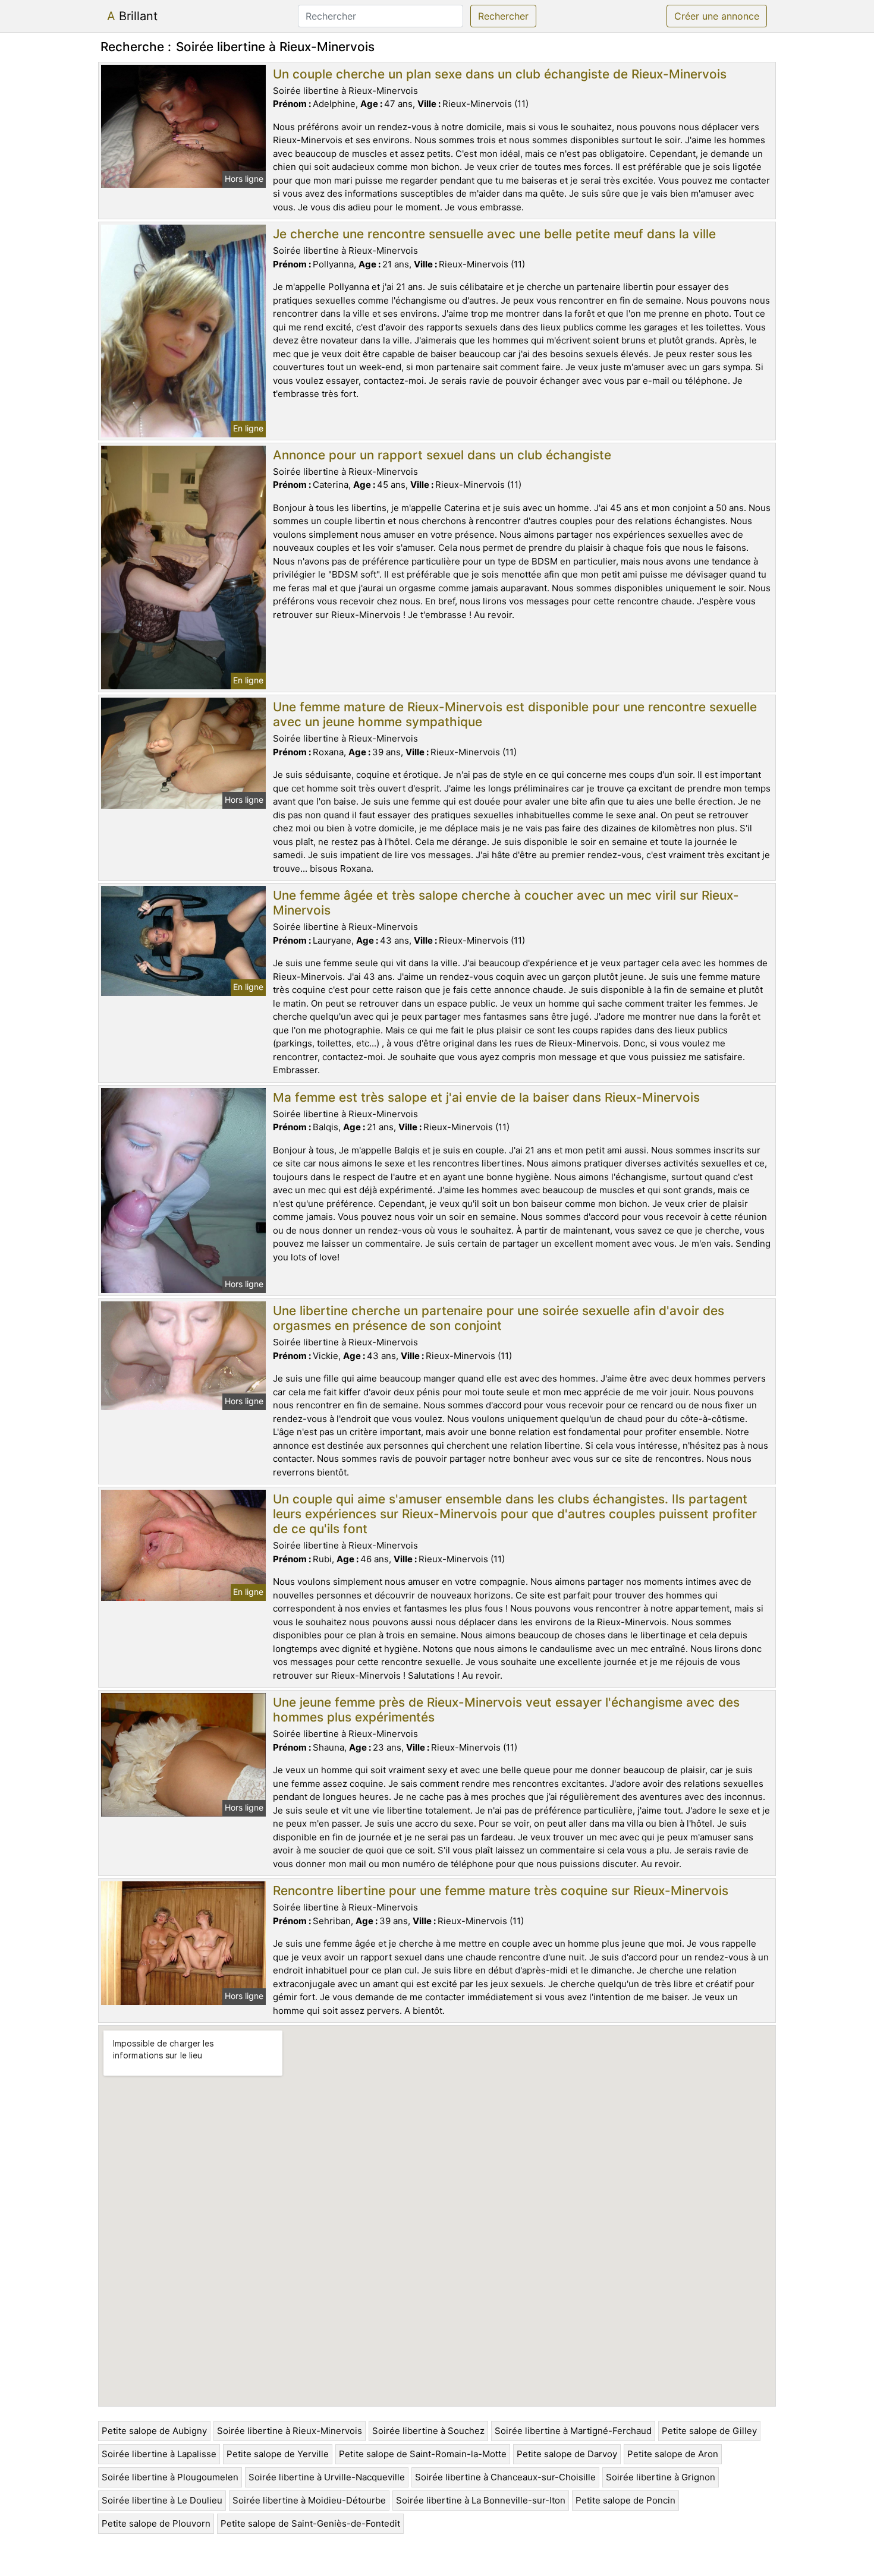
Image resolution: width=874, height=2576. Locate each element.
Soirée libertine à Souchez (428, 2431)
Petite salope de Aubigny (154, 2431)
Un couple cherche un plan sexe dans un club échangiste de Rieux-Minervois (500, 74)
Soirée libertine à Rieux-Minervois (290, 2431)
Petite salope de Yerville (278, 2454)
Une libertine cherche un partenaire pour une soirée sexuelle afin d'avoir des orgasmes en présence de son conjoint (499, 1318)
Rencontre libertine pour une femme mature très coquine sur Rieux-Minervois (501, 1891)
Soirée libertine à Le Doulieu (162, 2500)
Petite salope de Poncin (625, 2500)
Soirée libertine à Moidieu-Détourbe (309, 2500)
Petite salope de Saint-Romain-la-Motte (423, 2454)
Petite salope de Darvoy (567, 2454)
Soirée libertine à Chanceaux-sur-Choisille (505, 2477)
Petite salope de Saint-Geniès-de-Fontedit (310, 2523)
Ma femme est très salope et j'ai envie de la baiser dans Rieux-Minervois (486, 1097)
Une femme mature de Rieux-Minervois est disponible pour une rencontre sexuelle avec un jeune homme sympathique (515, 714)
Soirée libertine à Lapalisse (159, 2454)
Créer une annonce (717, 16)
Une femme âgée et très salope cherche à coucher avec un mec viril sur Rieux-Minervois (506, 903)
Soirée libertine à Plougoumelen (170, 2477)
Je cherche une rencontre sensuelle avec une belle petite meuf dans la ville (494, 234)
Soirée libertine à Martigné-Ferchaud (573, 2431)
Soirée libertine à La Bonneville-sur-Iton (481, 2500)
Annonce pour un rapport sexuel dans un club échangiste (442, 455)
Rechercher (503, 16)
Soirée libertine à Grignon (661, 2477)
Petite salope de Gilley (709, 2431)
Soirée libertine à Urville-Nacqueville (327, 2477)
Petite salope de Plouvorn (156, 2523)
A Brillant (132, 16)
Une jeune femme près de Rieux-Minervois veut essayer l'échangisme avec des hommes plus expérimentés (506, 1710)
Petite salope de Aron (673, 2454)
